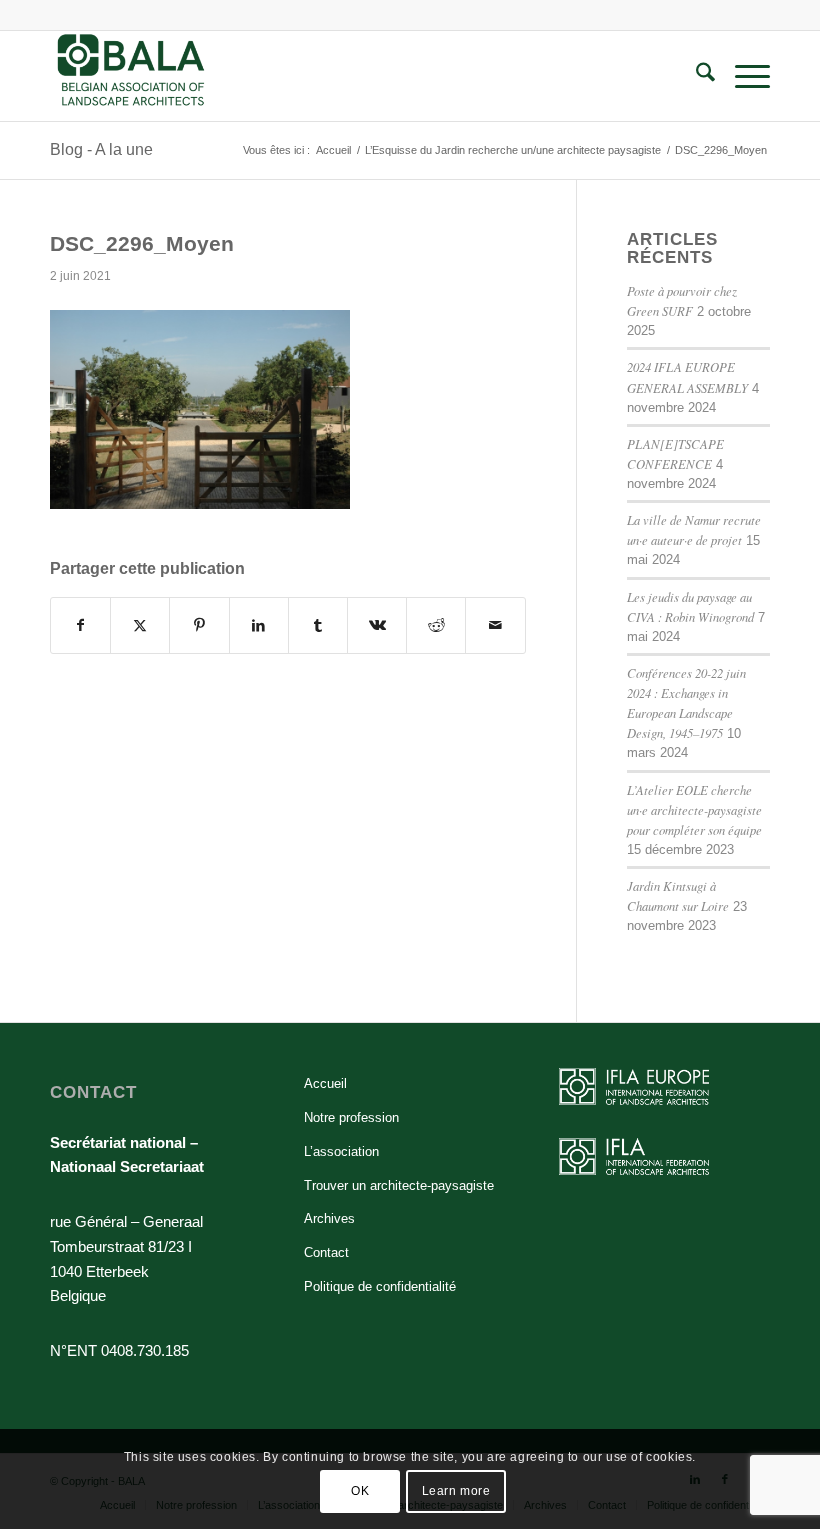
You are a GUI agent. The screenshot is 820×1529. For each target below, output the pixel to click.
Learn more (456, 1491)
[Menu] (742, 76)
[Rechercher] (695, 76)
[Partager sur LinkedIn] (259, 625)
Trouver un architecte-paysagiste (399, 1185)
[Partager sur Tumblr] (318, 625)
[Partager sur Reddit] (436, 625)
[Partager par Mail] (495, 625)
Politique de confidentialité (380, 1286)
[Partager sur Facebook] (80, 625)
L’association (341, 1151)
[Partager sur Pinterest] (199, 625)
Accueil (325, 1083)
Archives (329, 1218)
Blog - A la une (101, 149)
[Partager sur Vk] (377, 625)
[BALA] (131, 76)
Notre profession (351, 1117)
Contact (326, 1252)
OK (360, 1491)
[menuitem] (695, 76)
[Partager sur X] (140, 625)
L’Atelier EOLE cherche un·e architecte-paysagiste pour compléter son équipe (694, 809)
